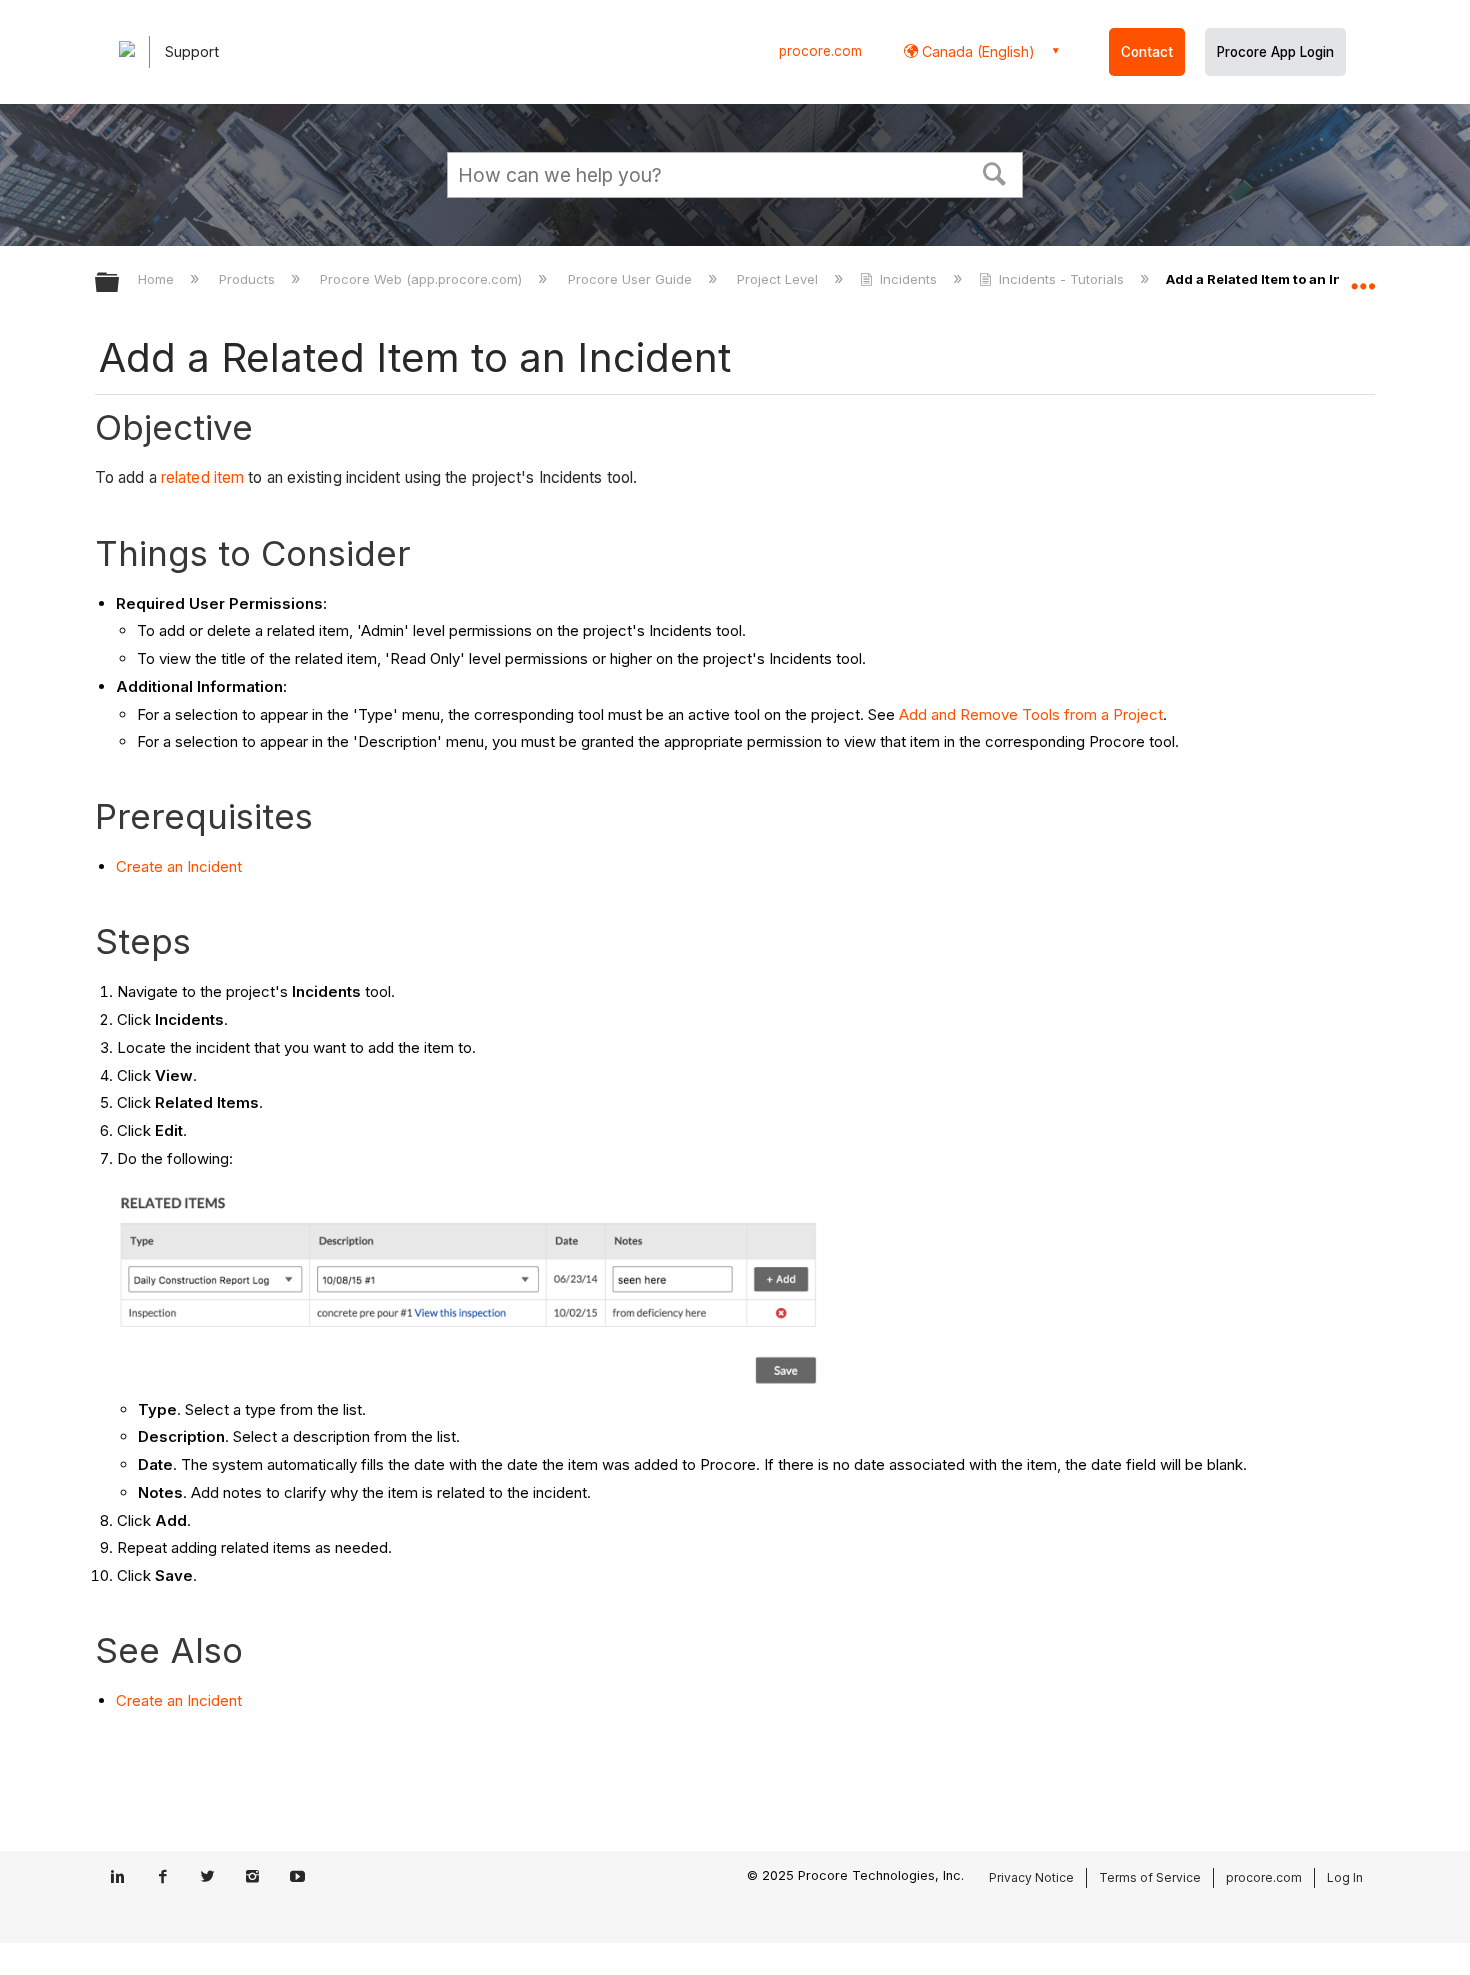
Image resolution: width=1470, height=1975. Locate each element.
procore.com (820, 51)
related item (202, 477)
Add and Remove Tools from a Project (1031, 714)
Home (158, 279)
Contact (1147, 52)
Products (249, 279)
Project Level (779, 279)
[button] (995, 172)
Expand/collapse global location (1363, 277)
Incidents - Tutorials (1061, 279)
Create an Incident (179, 866)
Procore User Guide (631, 279)
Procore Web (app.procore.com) (423, 279)
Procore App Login (1275, 52)
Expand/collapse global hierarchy (120, 283)
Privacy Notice (1031, 1877)
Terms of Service (1150, 1877)
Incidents (908, 279)
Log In (1345, 1877)
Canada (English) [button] (976, 51)
